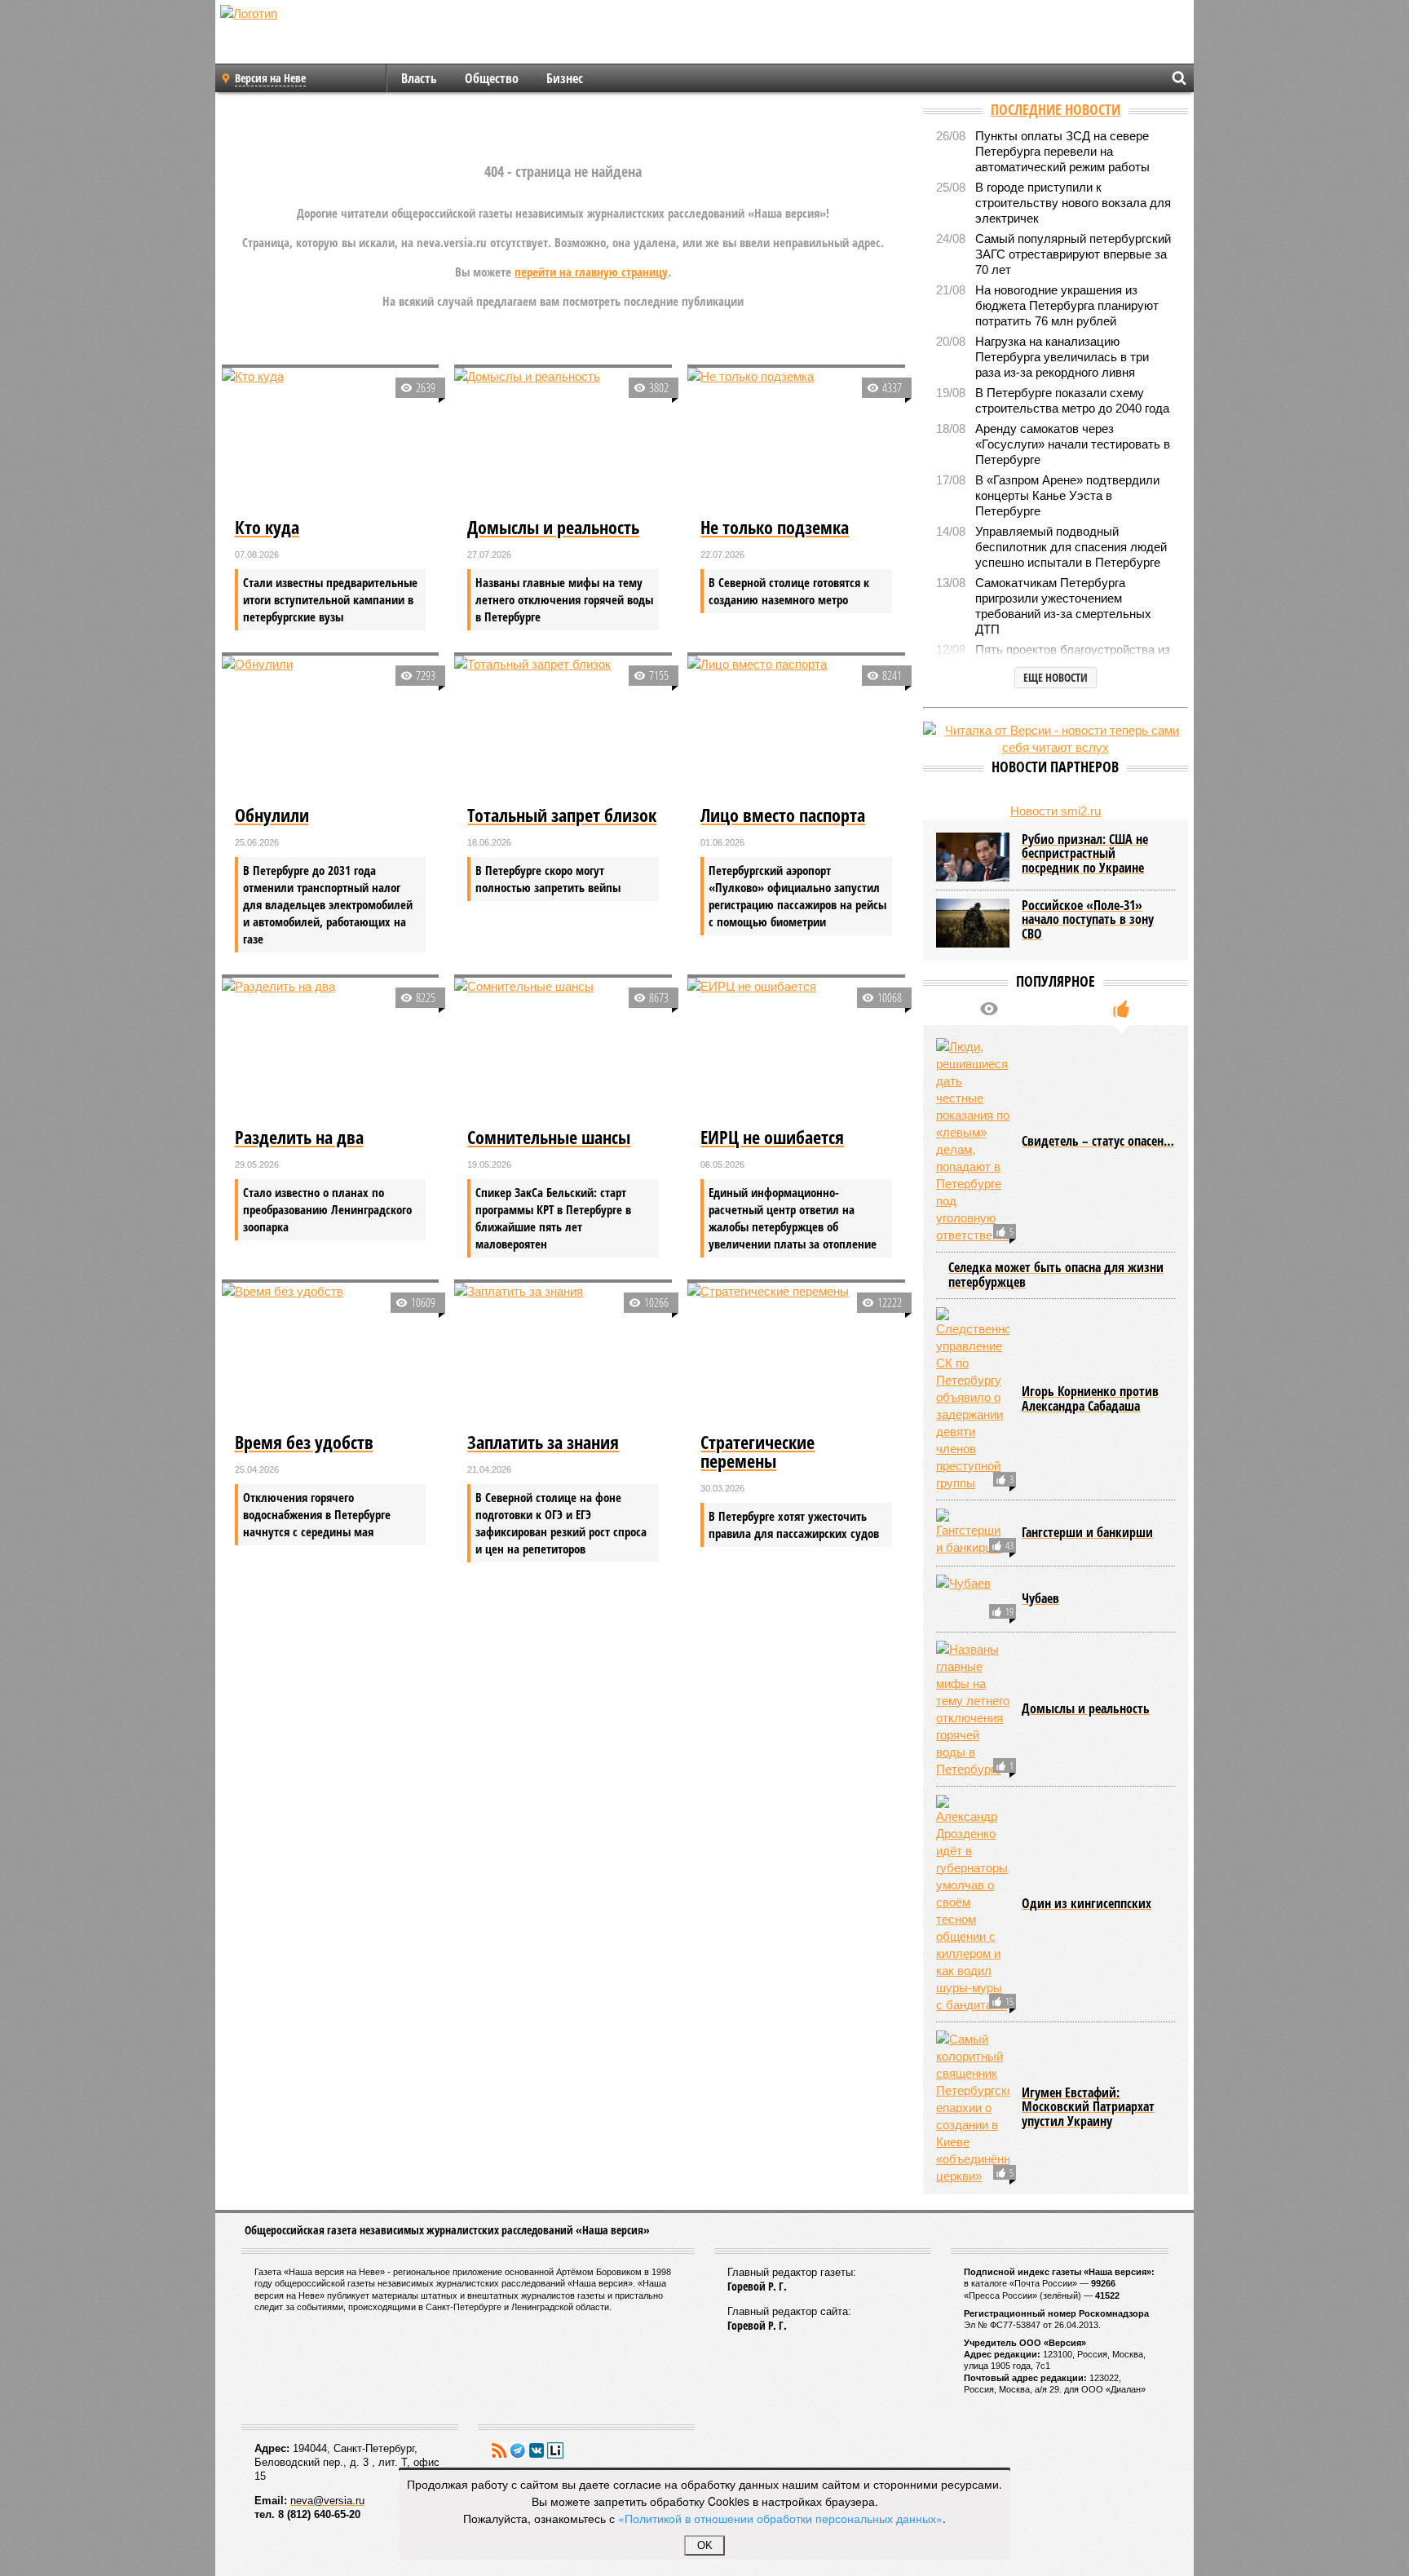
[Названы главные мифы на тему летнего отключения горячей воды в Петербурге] (973, 1709)
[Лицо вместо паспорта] (796, 728)
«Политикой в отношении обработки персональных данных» (780, 2518)
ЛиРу (555, 2450)
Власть (419, 78)
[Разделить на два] (331, 1050)
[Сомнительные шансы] (563, 1050)
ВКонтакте (537, 2450)
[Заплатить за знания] (563, 1355)
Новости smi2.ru (1056, 811)
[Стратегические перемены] (796, 1355)
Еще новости (1056, 677)
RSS (499, 2450)
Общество (492, 78)
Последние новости (1056, 109)
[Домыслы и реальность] (563, 440)
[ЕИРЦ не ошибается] (796, 1050)
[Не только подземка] (796, 440)
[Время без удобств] (331, 1355)
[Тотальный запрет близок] (563, 728)
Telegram (518, 2450)
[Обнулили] (331, 728)
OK (705, 2545)
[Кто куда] (331, 440)
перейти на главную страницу (591, 272)
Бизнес (565, 78)
